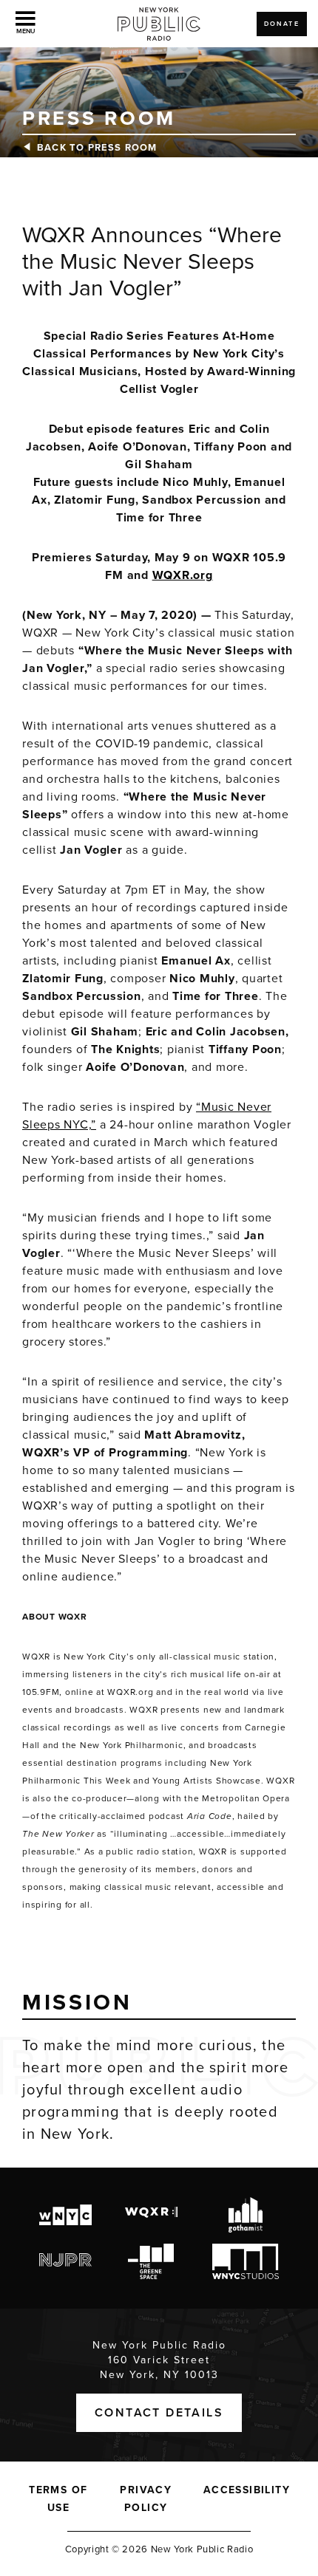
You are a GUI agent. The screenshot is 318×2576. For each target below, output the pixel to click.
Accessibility (247, 2490)
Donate (282, 24)
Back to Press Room (97, 148)
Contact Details (159, 2413)
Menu (26, 31)
